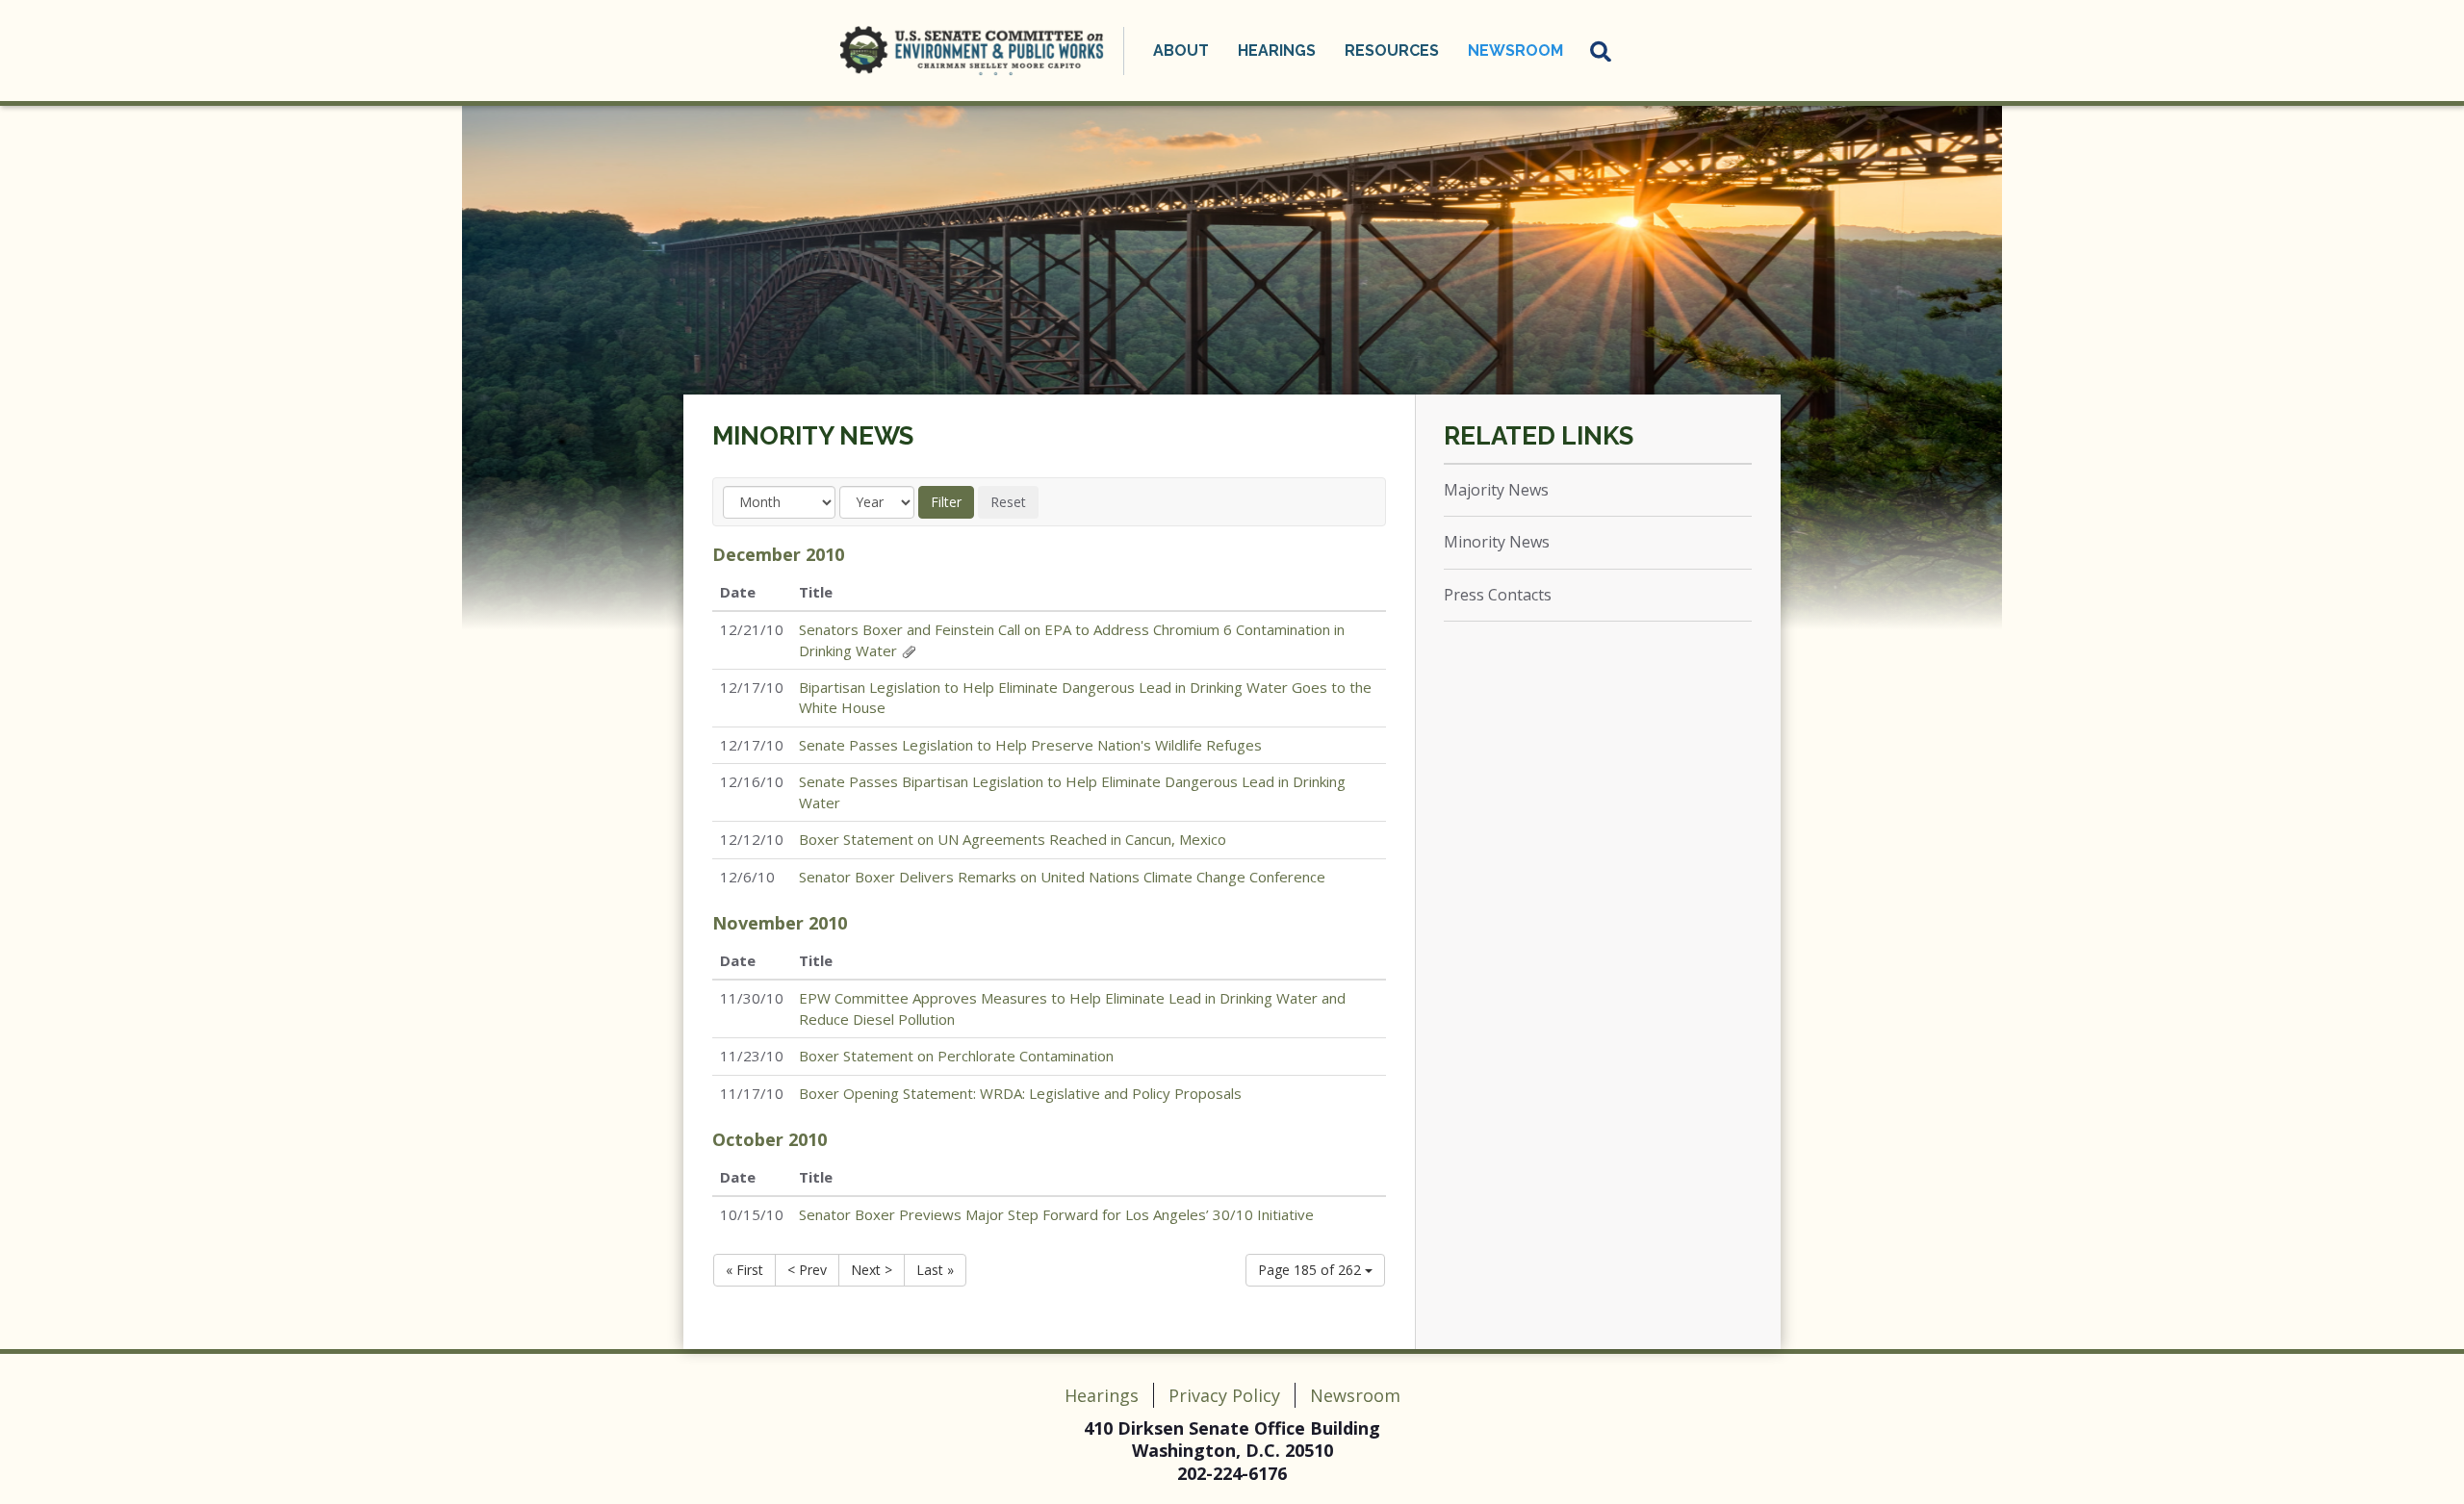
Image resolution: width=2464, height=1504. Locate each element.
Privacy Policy (1224, 1395)
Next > (872, 1270)
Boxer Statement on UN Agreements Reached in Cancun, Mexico (1013, 839)
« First (744, 1270)
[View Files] (909, 650)
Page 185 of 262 (1311, 1270)
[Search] (1602, 51)
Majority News (1496, 490)
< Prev (807, 1270)
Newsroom (1355, 1395)
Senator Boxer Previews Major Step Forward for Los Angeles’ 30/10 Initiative (1056, 1214)
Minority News (813, 436)
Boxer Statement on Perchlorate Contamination (956, 1056)
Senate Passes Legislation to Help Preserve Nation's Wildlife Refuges (1030, 745)
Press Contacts (1498, 595)
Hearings (1102, 1395)
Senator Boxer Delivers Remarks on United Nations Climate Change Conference (1062, 877)
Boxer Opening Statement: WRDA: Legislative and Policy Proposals (1020, 1093)
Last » (935, 1270)
